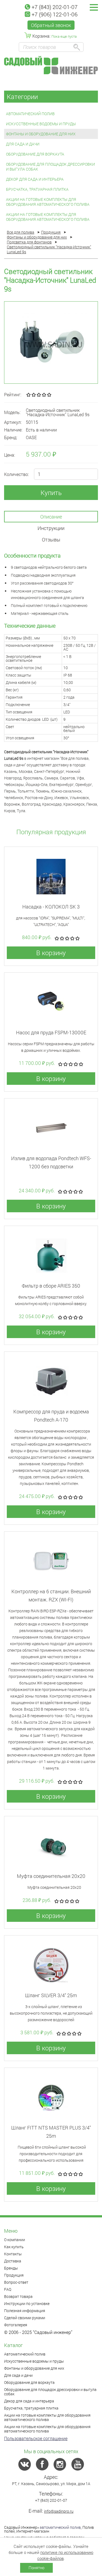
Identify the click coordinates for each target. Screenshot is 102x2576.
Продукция (14, 2275)
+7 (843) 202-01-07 (55, 7)
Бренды (11, 2268)
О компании (15, 2240)
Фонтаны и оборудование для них (41, 134)
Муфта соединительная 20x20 (51, 1876)
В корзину (51, 953)
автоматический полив (60, 2527)
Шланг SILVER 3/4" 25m (51, 1995)
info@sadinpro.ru (59, 2511)
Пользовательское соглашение (36, 2438)
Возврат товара (18, 2296)
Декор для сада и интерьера (35, 179)
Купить (51, 493)
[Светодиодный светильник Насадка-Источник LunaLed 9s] (51, 343)
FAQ (8, 2289)
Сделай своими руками (25, 2318)
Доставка (13, 2261)
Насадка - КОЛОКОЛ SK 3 (51, 907)
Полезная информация (25, 2311)
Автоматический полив (30, 114)
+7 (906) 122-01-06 (55, 14)
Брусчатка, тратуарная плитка (37, 189)
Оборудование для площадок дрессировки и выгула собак (50, 167)
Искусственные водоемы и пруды (41, 124)
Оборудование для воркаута (35, 154)
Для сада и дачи (23, 144)
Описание (51, 517)
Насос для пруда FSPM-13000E (51, 1032)
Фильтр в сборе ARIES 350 (51, 1286)
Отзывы (51, 540)
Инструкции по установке (27, 2303)
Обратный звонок (51, 25)
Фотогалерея (16, 2325)
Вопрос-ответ (16, 2282)
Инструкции (51, 528)
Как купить (14, 2247)
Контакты (13, 2254)
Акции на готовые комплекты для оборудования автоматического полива (48, 202)
